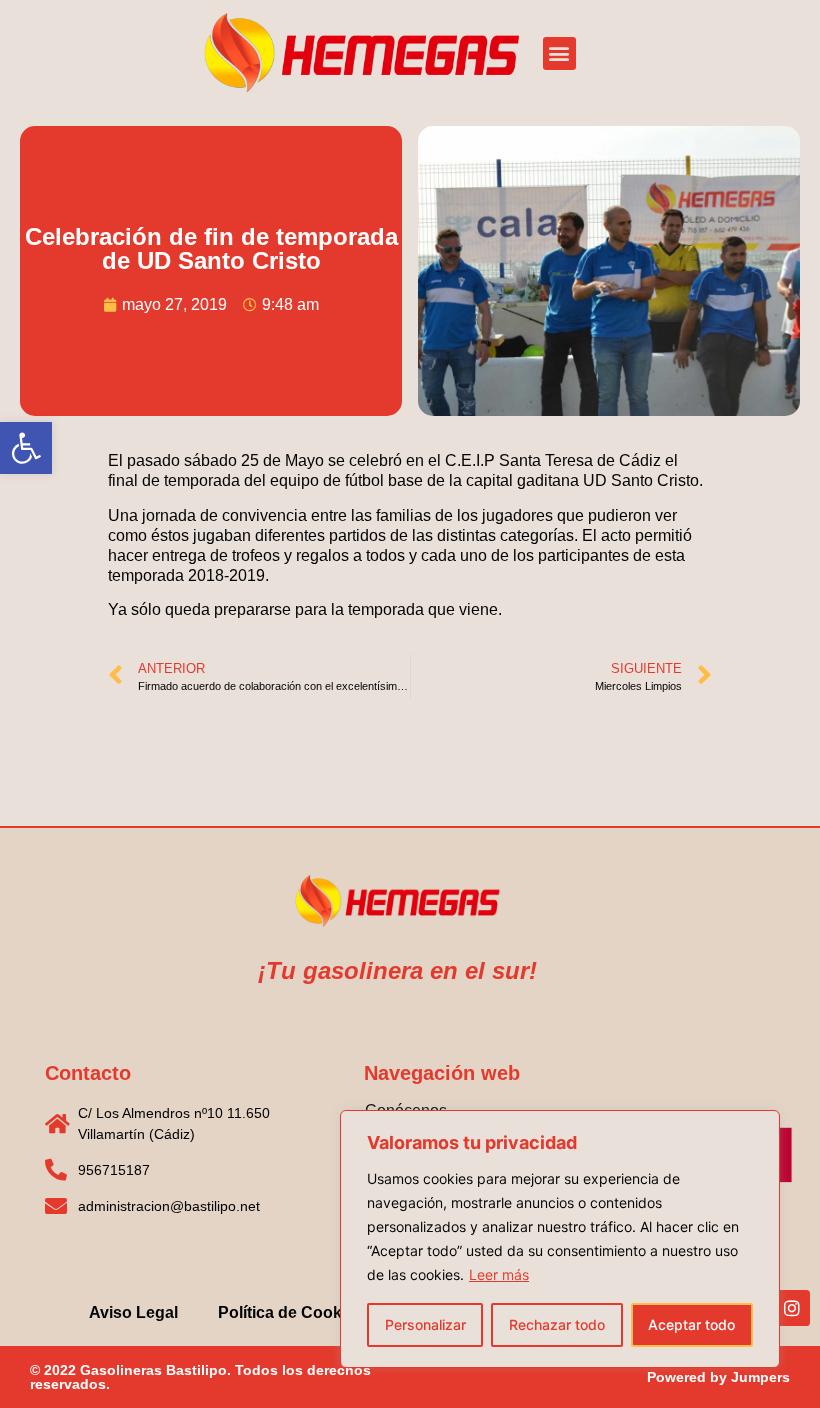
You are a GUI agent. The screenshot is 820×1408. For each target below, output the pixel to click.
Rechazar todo (557, 1324)
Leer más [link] (499, 1274)
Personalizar (425, 1324)
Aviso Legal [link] (133, 1312)
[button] (559, 53)
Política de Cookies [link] (291, 1312)
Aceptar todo (691, 1324)
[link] (26, 448)
